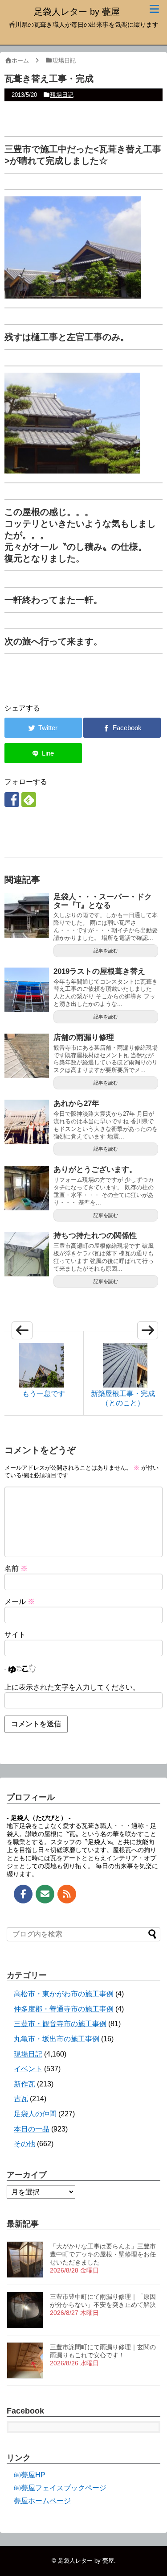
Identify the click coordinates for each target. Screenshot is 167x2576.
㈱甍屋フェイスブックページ (60, 2488)
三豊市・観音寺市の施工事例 (60, 2024)
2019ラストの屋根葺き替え (99, 971)
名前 (16, 1568)
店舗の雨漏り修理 (84, 1037)
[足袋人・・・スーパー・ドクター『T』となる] (27, 915)
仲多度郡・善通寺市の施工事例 (64, 2009)
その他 (24, 2144)
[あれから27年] (27, 1122)
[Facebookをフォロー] (12, 800)
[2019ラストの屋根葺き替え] (27, 990)
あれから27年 (76, 1103)
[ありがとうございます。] (27, 1188)
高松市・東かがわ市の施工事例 (64, 1994)
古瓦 (21, 2099)
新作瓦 (24, 2084)
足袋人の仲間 (35, 2114)
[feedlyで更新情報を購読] (29, 800)
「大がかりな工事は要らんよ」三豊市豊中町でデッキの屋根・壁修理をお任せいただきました (103, 2254)
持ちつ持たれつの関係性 (95, 1236)
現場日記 (62, 95)
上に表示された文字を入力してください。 (72, 1687)
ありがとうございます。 (95, 1170)
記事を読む (106, 951)
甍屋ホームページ (42, 2501)
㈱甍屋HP (30, 2475)
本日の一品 (32, 2129)
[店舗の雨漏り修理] (27, 1056)
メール (20, 1602)
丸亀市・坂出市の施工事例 (57, 2039)
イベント (28, 2069)
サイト (15, 1635)
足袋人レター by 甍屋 (77, 12)
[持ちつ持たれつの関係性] (27, 1254)
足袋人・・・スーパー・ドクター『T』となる (103, 901)
